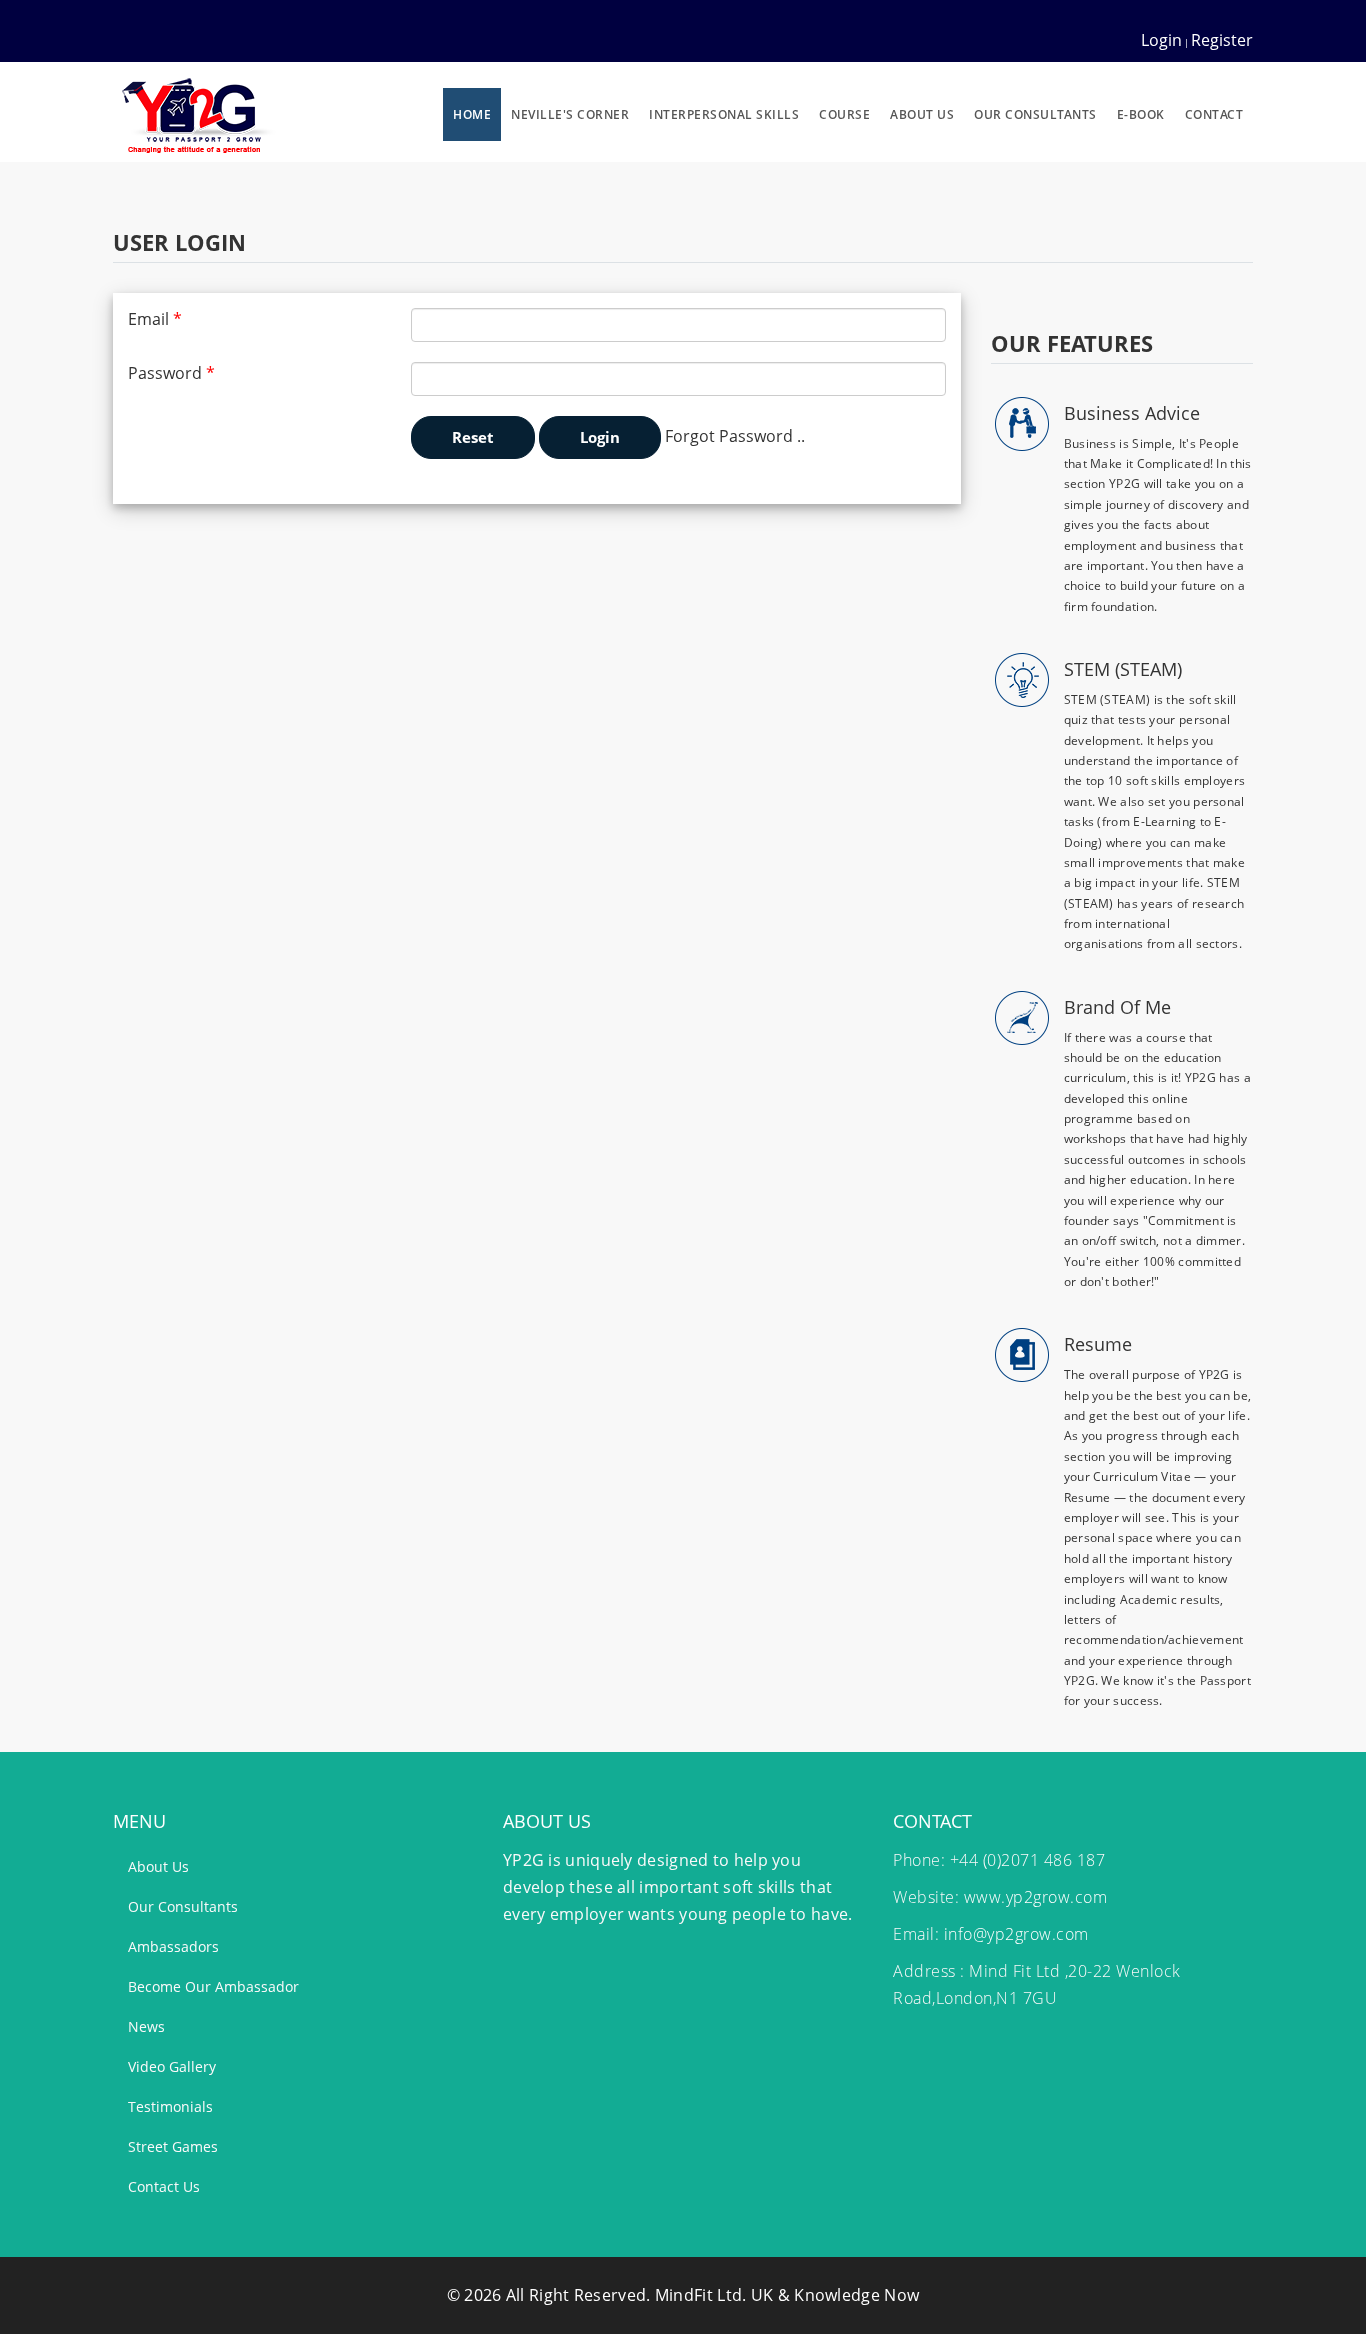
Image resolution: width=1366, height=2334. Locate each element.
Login (1161, 40)
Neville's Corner (570, 114)
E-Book (1141, 114)
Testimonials (170, 2106)
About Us (922, 114)
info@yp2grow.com (1016, 1934)
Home (472, 114)
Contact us (164, 2186)
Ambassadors (173, 1946)
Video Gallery (172, 2066)
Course (844, 114)
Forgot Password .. (735, 436)
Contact (1214, 114)
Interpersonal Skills (724, 114)
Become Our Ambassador (213, 1986)
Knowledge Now (856, 2295)
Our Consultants (1035, 114)
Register (1222, 40)
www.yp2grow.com (1036, 1897)
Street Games (173, 2146)
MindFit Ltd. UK (714, 2295)
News (146, 2026)
